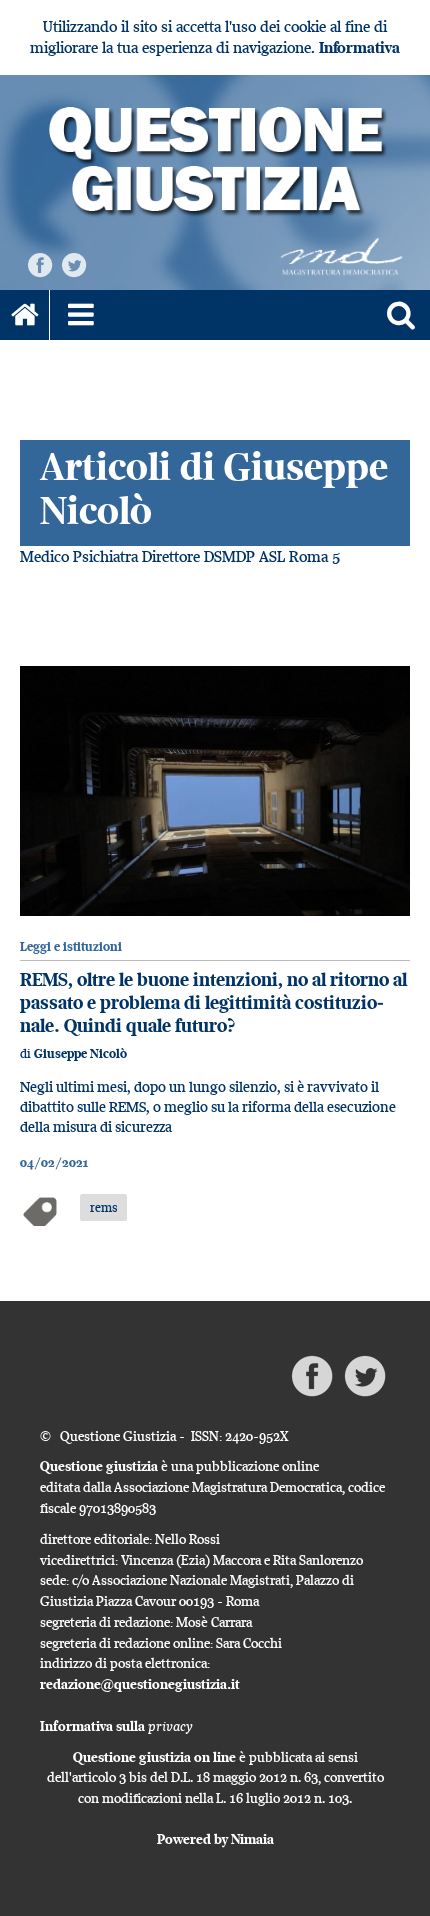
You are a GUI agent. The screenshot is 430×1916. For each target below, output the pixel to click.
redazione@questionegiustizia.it (140, 1684)
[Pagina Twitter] (74, 263)
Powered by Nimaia (215, 1839)
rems (103, 1207)
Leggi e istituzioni (71, 946)
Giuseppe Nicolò (80, 1053)
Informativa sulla (116, 1726)
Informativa (359, 47)
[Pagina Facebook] (40, 263)
